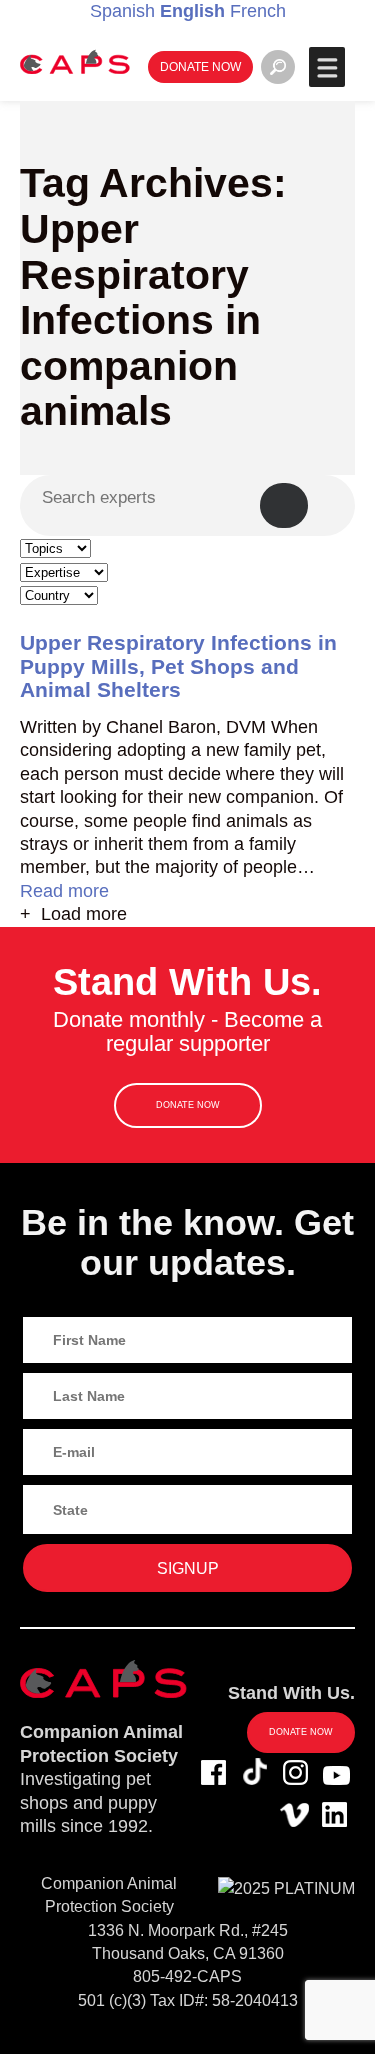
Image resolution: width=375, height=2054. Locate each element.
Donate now (200, 66)
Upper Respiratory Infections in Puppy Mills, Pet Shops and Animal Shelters (178, 665)
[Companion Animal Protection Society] (75, 61)
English (192, 11)
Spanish (122, 11)
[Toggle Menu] (326, 67)
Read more (64, 891)
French (258, 11)
